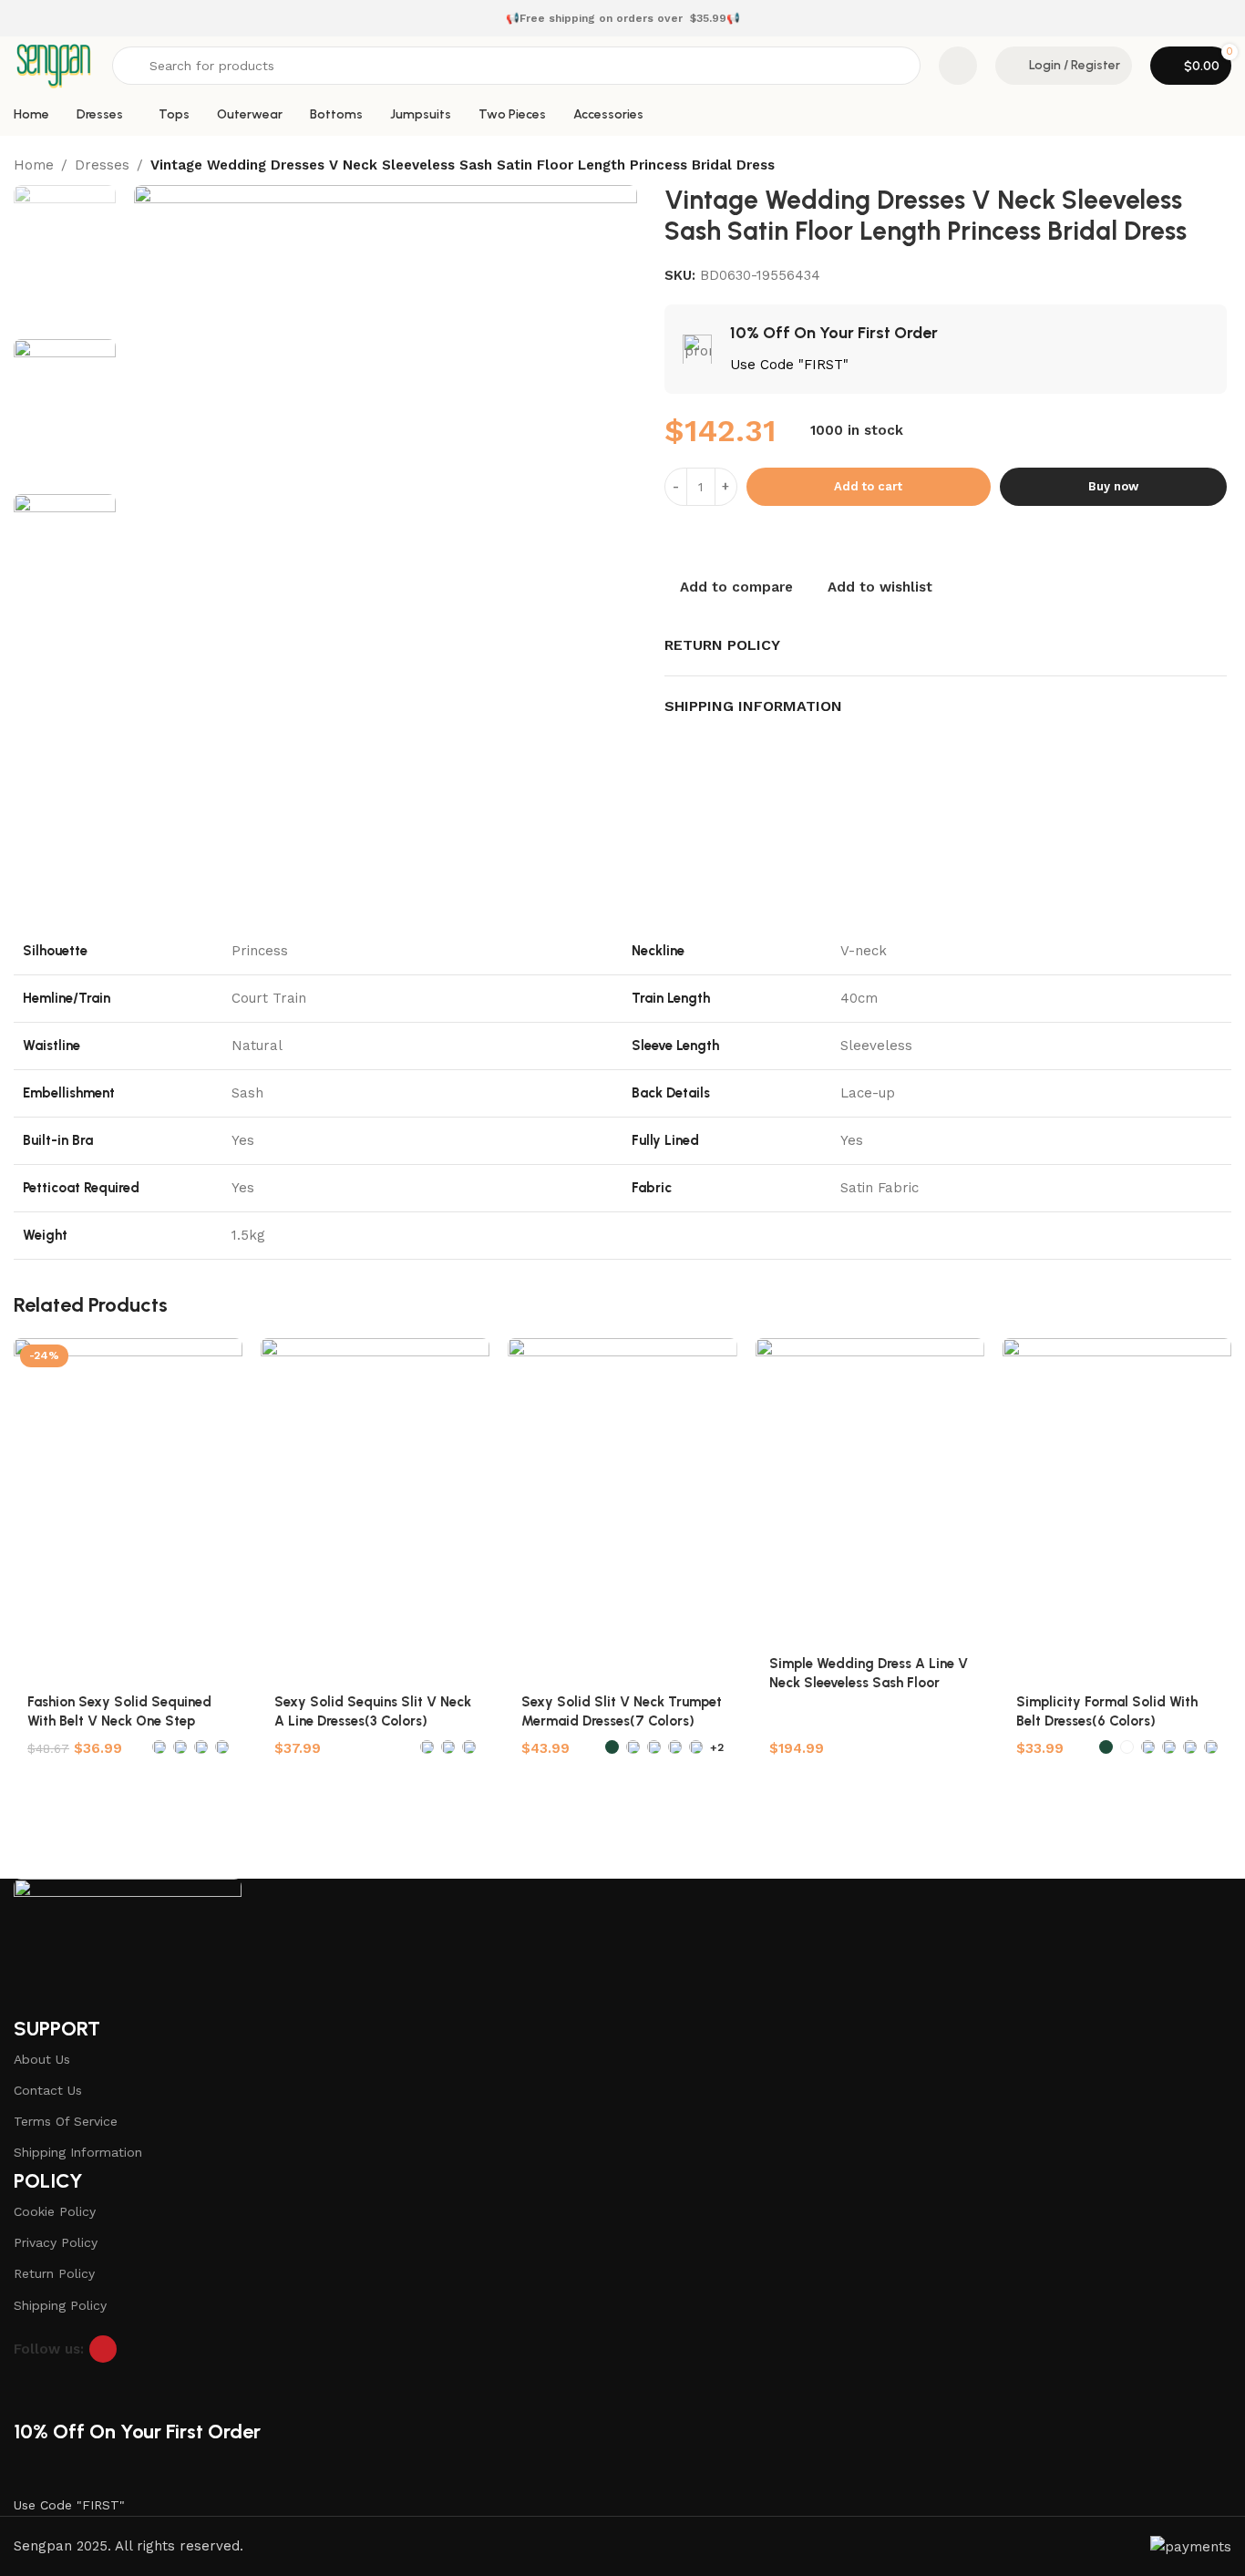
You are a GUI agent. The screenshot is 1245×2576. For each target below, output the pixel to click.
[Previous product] (1186, 167)
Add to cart (868, 486)
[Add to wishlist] (220, 1359)
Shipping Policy (60, 2305)
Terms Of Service (66, 2121)
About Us (42, 2059)
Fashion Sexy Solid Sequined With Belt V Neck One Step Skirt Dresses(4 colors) (119, 1721)
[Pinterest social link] (103, 2349)
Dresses (102, 165)
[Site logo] (54, 65)
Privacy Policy (56, 2242)
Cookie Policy (55, 2211)
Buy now (1113, 486)
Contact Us (48, 2090)
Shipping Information (78, 2152)
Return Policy (54, 2273)
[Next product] (1222, 167)
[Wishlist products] (958, 66)
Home (34, 165)
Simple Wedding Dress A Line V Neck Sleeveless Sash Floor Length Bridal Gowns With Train (869, 1683)
